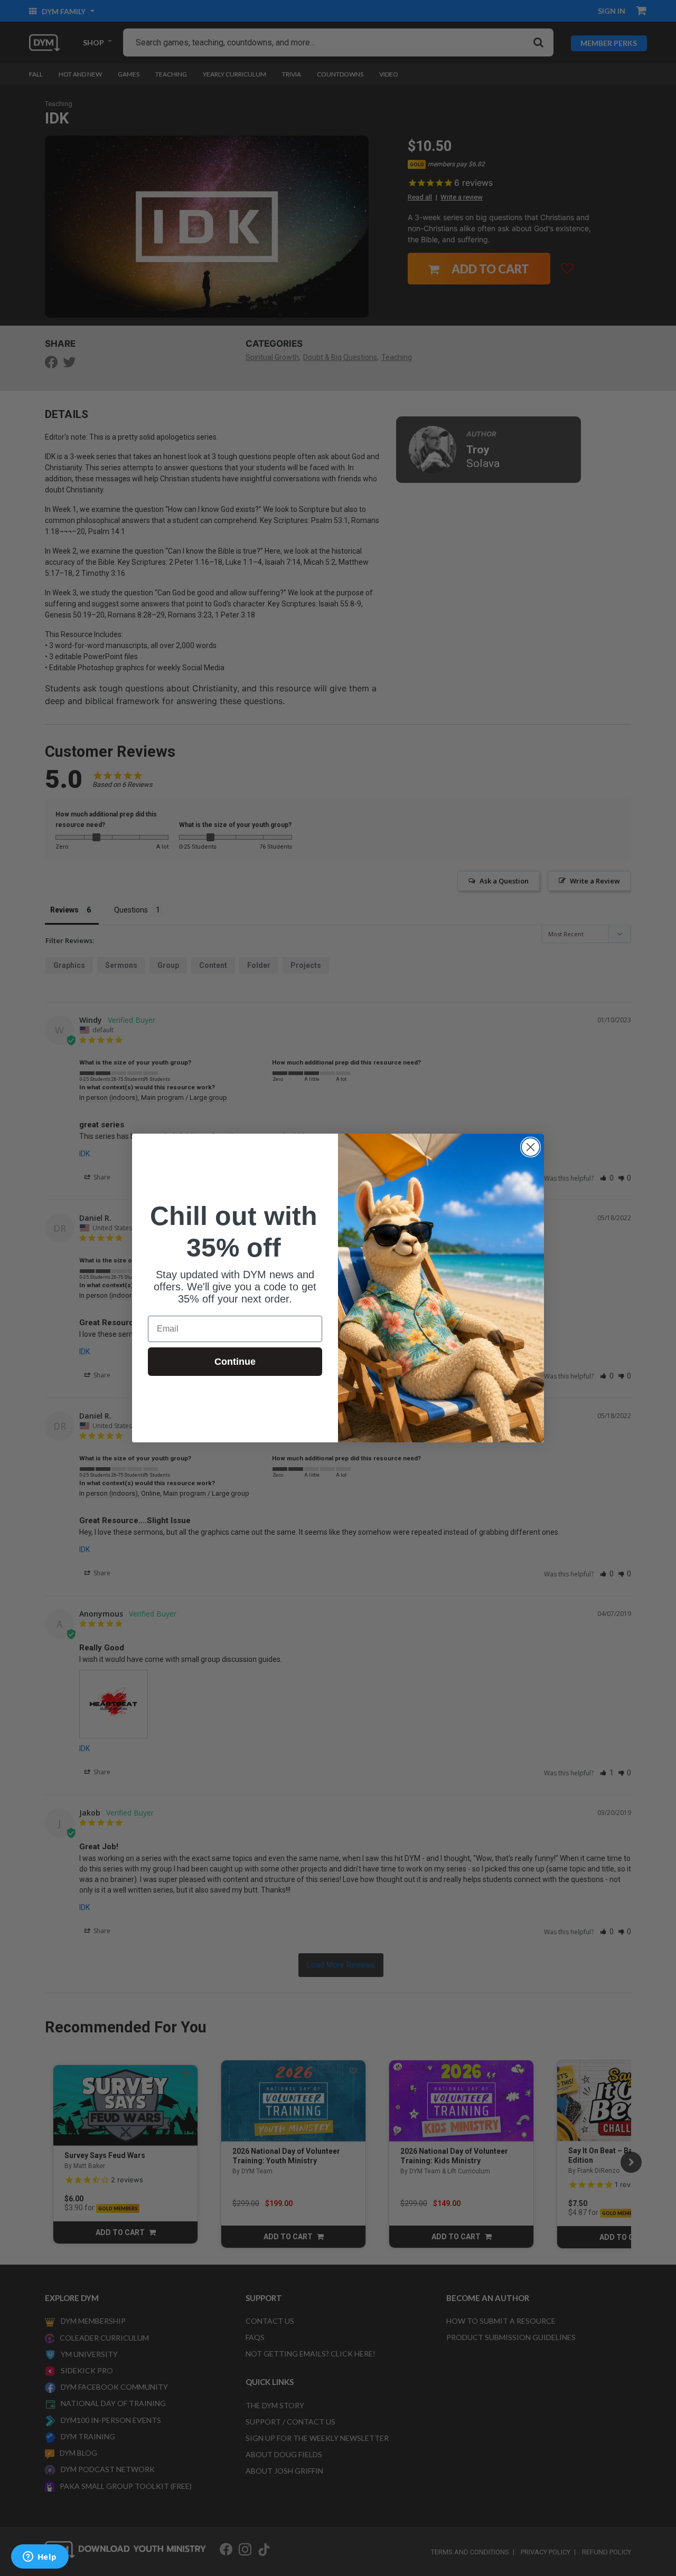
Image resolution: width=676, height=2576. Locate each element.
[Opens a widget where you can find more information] (40, 2558)
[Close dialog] (531, 1147)
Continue (235, 1362)
